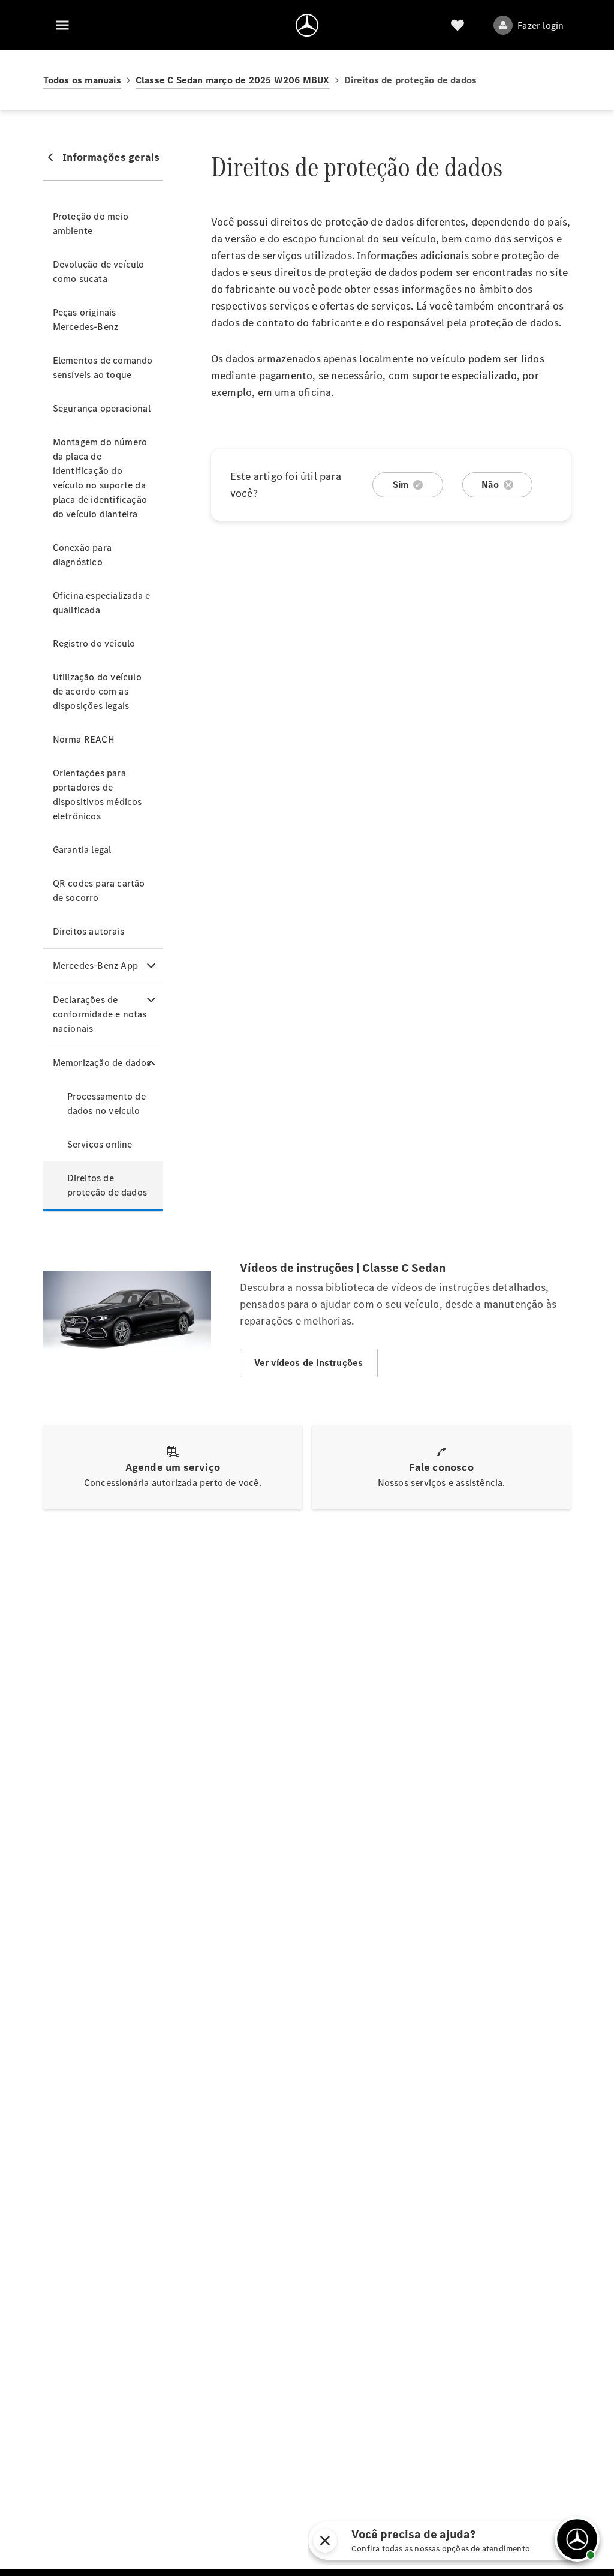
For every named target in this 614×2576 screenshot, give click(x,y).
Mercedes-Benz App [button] (95, 966)
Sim (401, 484)
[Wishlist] (458, 25)
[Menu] (62, 25)
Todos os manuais (82, 80)
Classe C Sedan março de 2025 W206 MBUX (233, 80)
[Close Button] (423, 2541)
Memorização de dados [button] (102, 1063)
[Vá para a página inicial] (307, 25)
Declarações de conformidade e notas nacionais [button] (100, 1014)
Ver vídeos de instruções (309, 1363)
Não (490, 484)
